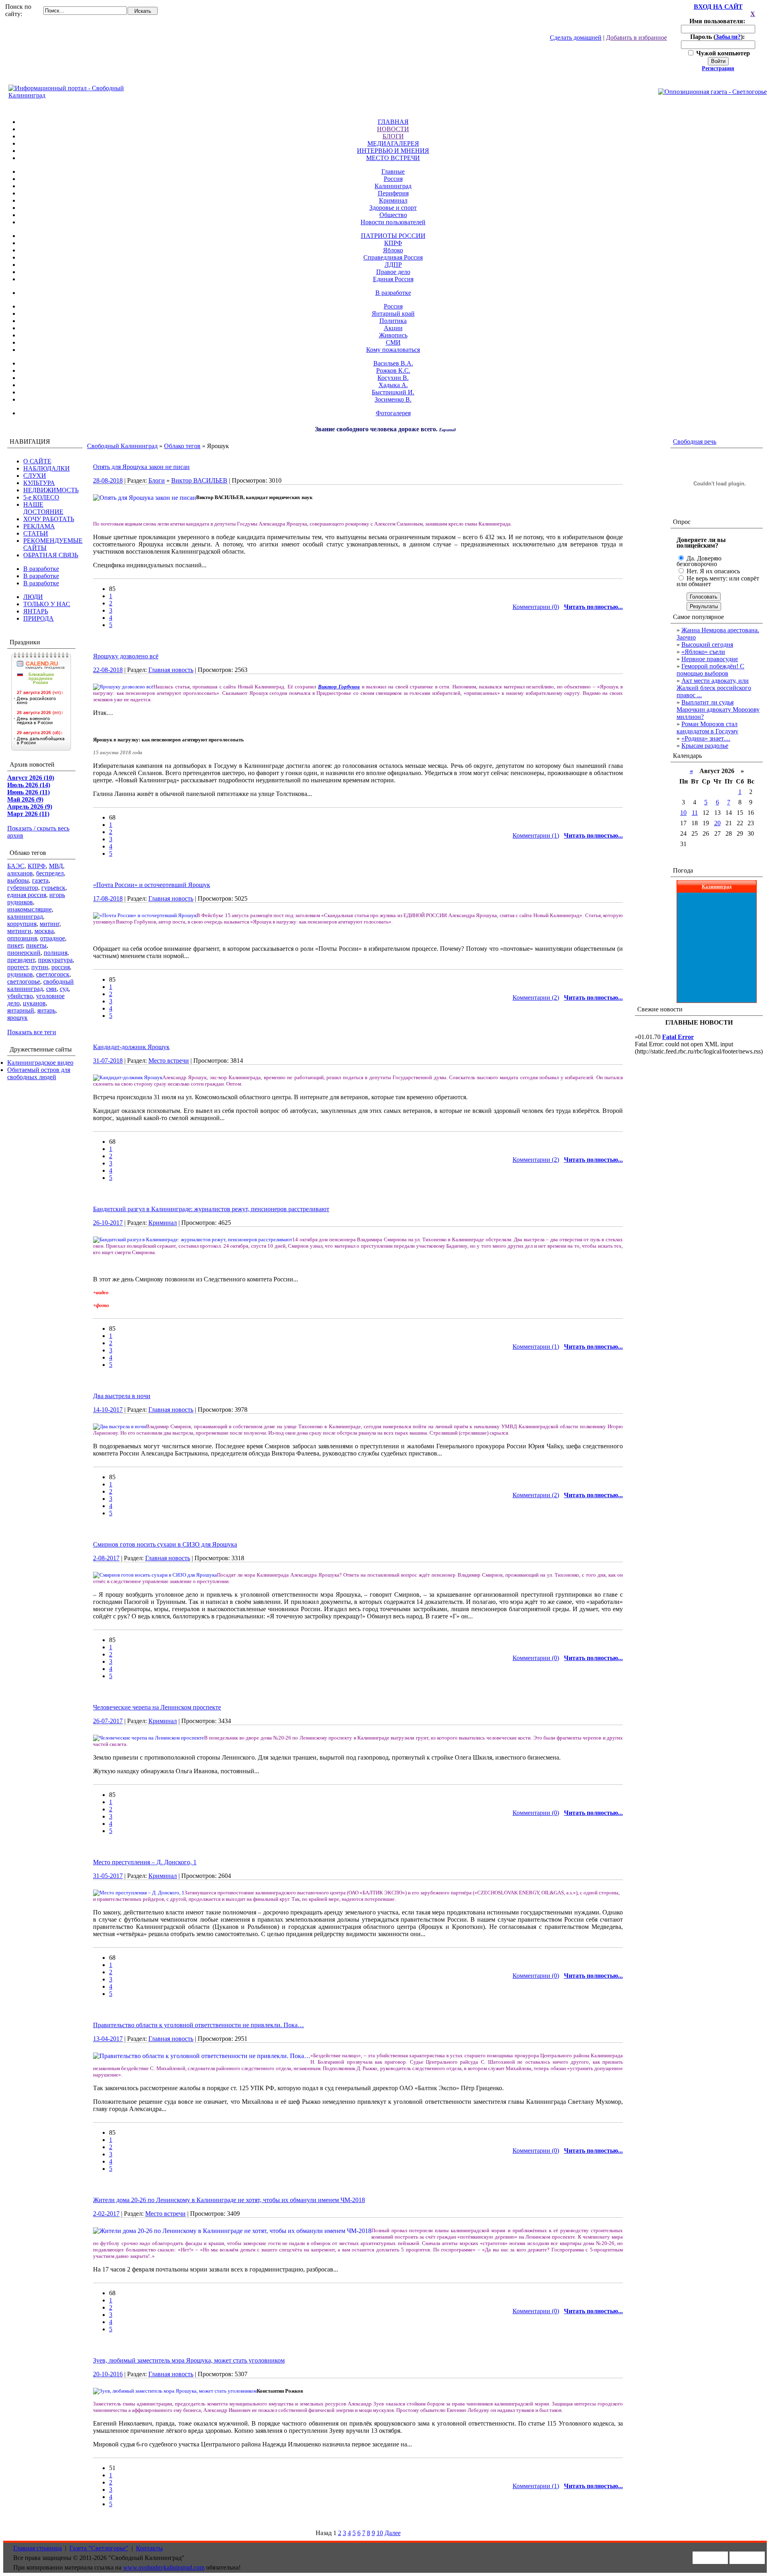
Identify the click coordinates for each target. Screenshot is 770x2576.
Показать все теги (32, 1032)
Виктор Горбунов (339, 687)
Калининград (393, 186)
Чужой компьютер (722, 53)
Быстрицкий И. (393, 392)
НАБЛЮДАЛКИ (47, 468)
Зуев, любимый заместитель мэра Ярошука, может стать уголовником (189, 2360)
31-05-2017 (108, 1876)
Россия (393, 179)
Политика (393, 321)
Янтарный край (393, 314)
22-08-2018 (108, 670)
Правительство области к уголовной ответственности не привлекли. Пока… (199, 2025)
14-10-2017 (108, 1410)
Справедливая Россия (393, 257)
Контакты (149, 2548)
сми (51, 989)
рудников (20, 974)
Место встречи (169, 1061)
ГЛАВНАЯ (393, 122)
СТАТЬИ (36, 533)
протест (18, 967)
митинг (50, 924)
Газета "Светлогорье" (99, 2548)
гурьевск (53, 888)
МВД (56, 866)
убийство (20, 996)
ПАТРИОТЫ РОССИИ (393, 236)
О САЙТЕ (37, 461)
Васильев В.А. (393, 363)
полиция (56, 953)
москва (44, 931)
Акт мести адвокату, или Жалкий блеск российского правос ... (714, 688)
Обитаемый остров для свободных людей (39, 1073)
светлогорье (24, 981)
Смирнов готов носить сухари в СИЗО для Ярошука (165, 1544)
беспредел (50, 873)
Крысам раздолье (705, 746)
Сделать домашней (576, 38)
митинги (19, 931)
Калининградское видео (40, 1063)
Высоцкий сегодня (707, 645)
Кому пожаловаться (393, 350)
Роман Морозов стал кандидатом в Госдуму (707, 728)
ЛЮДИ (33, 597)
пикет (15, 945)
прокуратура (55, 960)
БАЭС (16, 866)
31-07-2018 (108, 1061)
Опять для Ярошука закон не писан (141, 467)
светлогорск (53, 974)
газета (40, 880)
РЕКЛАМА (39, 526)
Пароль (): (718, 37)
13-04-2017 (108, 2039)
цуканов (34, 1003)
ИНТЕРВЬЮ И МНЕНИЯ (393, 151)
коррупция (22, 924)
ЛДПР (393, 265)
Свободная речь (695, 442)
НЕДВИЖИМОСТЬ (51, 490)
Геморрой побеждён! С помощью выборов (710, 670)
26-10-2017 (108, 1223)
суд (64, 989)
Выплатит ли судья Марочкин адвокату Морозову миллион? (718, 709)
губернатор (23, 888)
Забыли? (728, 37)
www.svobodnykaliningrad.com (164, 2567)
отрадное (53, 938)
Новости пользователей (393, 222)
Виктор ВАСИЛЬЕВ (199, 480)
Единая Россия (393, 279)
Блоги (157, 480)
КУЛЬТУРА (39, 483)
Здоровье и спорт (393, 208)
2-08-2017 (106, 1558)
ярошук (17, 1018)
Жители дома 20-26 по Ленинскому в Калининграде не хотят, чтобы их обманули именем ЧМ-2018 (229, 2200)
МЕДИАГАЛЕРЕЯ (393, 143)
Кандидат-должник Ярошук (131, 1047)
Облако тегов (182, 446)
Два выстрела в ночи (122, 1396)
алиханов (20, 873)
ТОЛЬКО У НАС (47, 604)
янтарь (46, 1010)
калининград (25, 917)
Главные (393, 172)
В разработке (393, 293)
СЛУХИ (35, 476)
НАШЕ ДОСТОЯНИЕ (43, 508)
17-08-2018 (108, 898)
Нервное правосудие (710, 659)
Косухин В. (393, 378)
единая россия (27, 895)
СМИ (393, 342)
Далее (393, 2533)
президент (21, 960)
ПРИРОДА (38, 618)
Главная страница (37, 2548)
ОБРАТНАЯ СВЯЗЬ (51, 555)
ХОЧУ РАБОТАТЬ (49, 519)
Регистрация (718, 68)
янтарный (21, 1010)
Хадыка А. (393, 385)
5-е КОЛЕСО (41, 497)
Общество (393, 215)
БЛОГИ (393, 136)
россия (61, 967)
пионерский (24, 953)
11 (695, 813)
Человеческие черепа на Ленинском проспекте (157, 1707)
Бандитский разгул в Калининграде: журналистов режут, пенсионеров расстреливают (211, 1209)
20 (717, 823)
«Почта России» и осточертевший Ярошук (152, 885)
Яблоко (393, 250)
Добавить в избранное (636, 38)
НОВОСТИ (393, 129)
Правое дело (393, 272)
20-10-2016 (108, 2374)
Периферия (393, 193)
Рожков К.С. (393, 370)
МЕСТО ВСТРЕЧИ (393, 158)
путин (40, 967)
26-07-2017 (108, 1721)
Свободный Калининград (122, 446)
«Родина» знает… (706, 738)
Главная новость (171, 670)
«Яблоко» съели (703, 652)
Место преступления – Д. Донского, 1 (145, 1862)
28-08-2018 (108, 480)
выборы (18, 880)
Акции (393, 328)
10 (380, 2533)
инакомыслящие (29, 909)
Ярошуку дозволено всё (126, 656)
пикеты (36, 945)
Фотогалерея (393, 413)
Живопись (393, 335)
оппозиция (22, 938)
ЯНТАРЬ (36, 611)
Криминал (393, 200)
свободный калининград (41, 985)
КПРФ (393, 243)
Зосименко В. (393, 399)
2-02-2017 (106, 2214)
